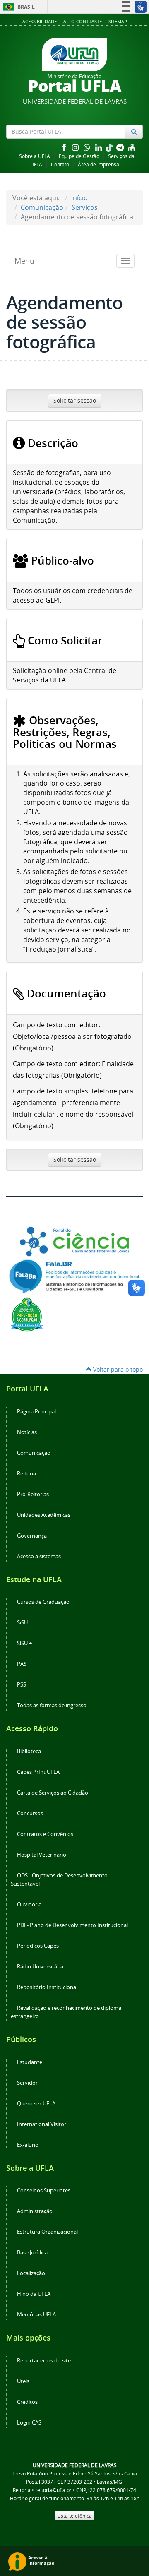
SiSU (22, 1623)
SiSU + (24, 1643)
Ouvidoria (29, 1904)
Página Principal (36, 1412)
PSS (22, 1685)
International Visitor (42, 2124)
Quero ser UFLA (36, 2104)
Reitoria (26, 1474)
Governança (32, 1536)
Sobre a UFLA (35, 156)
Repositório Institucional (47, 1987)
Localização (31, 2273)
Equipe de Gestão (79, 156)
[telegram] (121, 147)
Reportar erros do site (44, 2361)
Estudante (30, 2062)
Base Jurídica (32, 2253)
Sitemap (118, 21)
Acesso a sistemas (39, 1556)
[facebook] (65, 147)
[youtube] (132, 147)
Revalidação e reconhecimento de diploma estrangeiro (66, 2012)
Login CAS (29, 2423)
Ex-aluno (28, 2145)
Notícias (27, 1432)
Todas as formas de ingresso (52, 1705)
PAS (22, 1664)
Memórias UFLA (36, 2315)
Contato (60, 165)
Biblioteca (29, 1751)
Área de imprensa (99, 165)
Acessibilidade (40, 21)
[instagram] (76, 147)
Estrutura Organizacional (47, 2232)
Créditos (27, 2402)
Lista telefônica (74, 2516)
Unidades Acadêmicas (44, 1515)
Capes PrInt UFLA (38, 1772)
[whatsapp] (88, 147)
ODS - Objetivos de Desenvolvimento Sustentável (59, 1880)
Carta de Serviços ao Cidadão (53, 1793)
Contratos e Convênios (45, 1834)
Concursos (30, 1813)
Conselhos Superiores (44, 2190)
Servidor (27, 2083)
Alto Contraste (83, 21)
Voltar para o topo (117, 1369)
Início (79, 198)
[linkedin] (99, 147)
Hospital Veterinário (42, 1855)
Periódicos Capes (38, 1946)
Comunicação (42, 207)
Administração (35, 2211)
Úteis (23, 2381)
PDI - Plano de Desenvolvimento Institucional (72, 1925)
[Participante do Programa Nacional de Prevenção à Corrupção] (27, 1314)
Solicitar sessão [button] (75, 400)
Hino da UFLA (34, 2294)
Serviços (85, 207)
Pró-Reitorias (33, 1494)
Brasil (18, 7)
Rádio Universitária (40, 1967)
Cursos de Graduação (43, 1602)
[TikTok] (110, 147)
